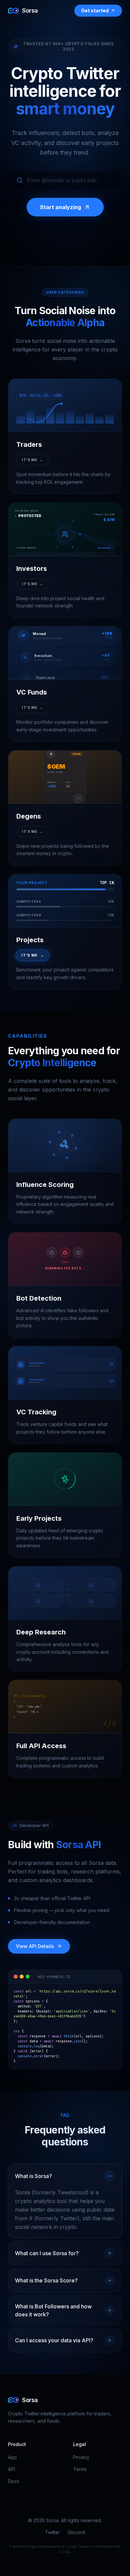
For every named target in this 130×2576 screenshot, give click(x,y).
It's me (32, 460)
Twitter (52, 2532)
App (12, 2457)
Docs (14, 2481)
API (11, 2469)
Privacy (81, 2457)
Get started (95, 10)
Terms (80, 2469)
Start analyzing (60, 207)
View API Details (35, 1946)
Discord (76, 2532)
